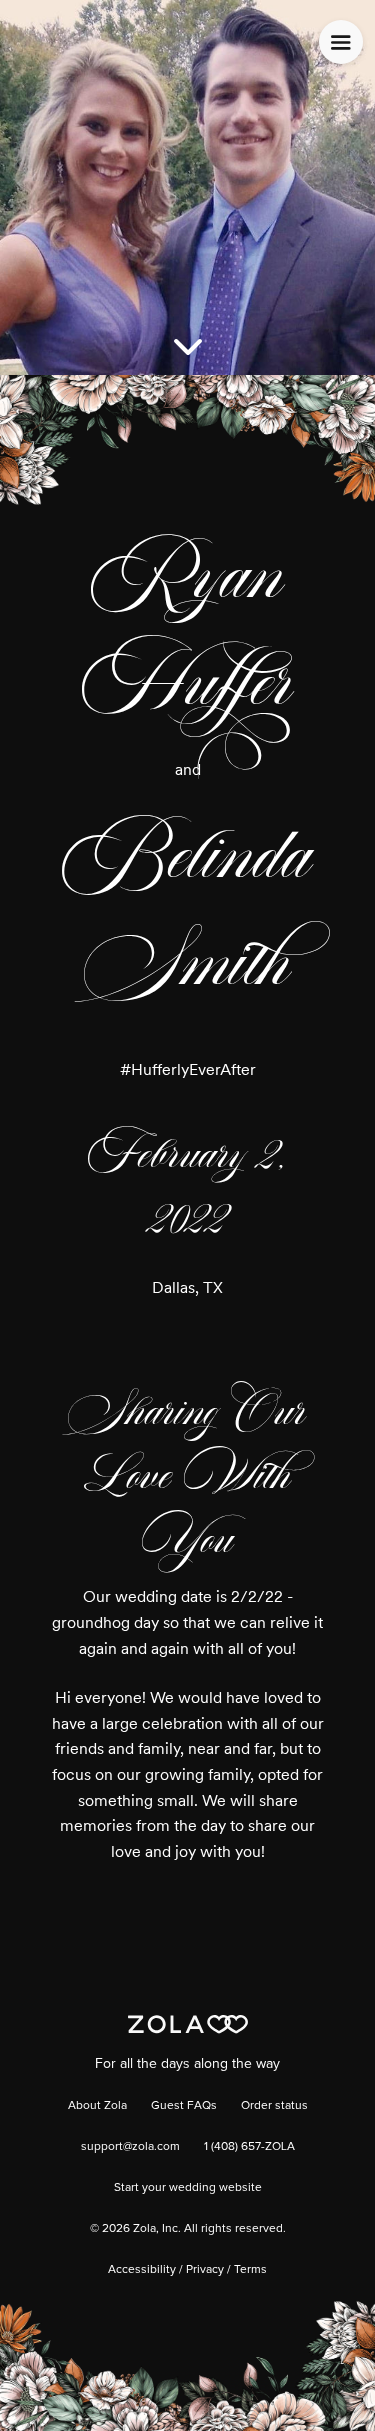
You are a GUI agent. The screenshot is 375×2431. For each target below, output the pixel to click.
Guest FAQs (184, 2106)
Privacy (205, 2270)
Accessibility (142, 2270)
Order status (274, 2106)
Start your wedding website (188, 2188)
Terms (250, 2270)
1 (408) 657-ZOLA (249, 2147)
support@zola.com (130, 2147)
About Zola (97, 2106)
